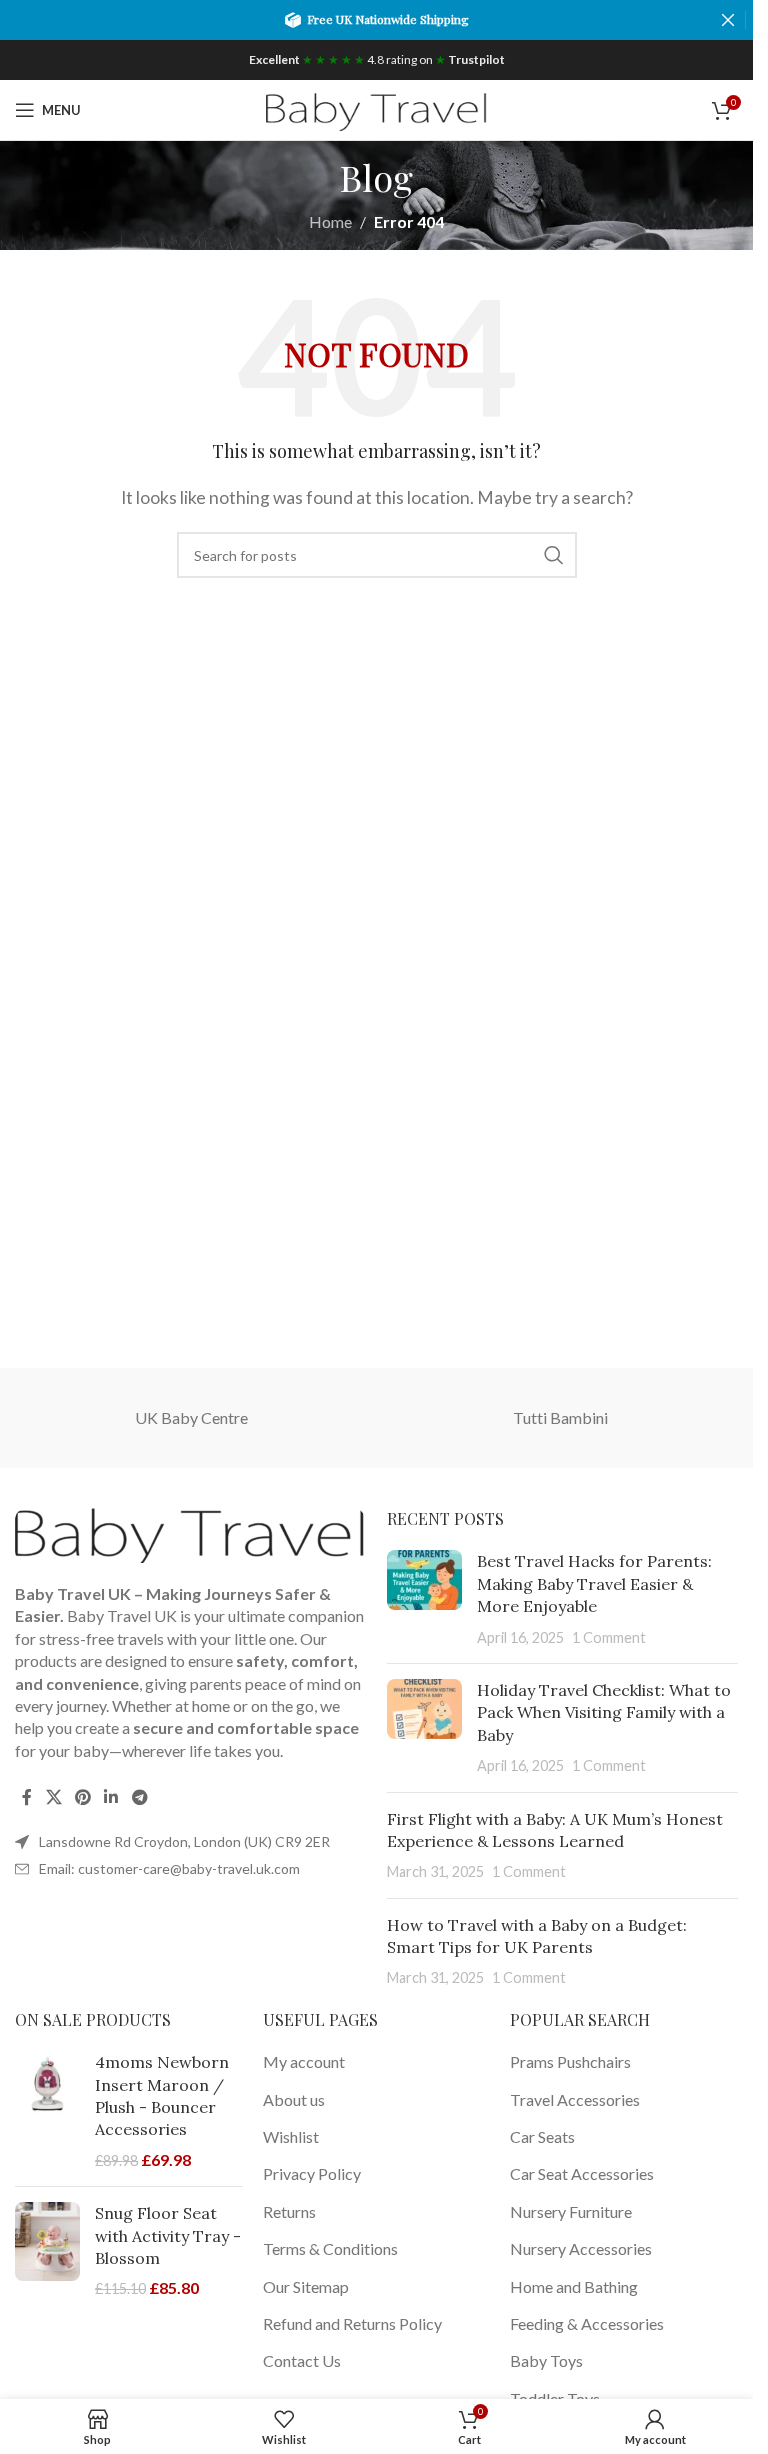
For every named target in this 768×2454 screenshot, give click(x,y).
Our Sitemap (306, 2286)
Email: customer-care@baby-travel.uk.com (169, 1868)
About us (294, 2099)
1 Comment (609, 1637)
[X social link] (53, 1797)
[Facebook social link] (27, 1797)
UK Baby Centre (191, 1417)
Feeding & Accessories (587, 2323)
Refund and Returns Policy (352, 2323)
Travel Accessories (575, 2099)
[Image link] (190, 1533)
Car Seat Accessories (582, 2173)
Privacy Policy (312, 2173)
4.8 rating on (377, 59)
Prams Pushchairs (570, 2061)
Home (330, 221)
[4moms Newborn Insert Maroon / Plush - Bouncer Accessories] (47, 2111)
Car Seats (542, 2136)
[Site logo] (376, 107)
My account (304, 2061)
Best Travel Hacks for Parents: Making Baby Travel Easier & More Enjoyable (594, 1583)
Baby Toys (546, 2360)
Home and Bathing (574, 2286)
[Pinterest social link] (82, 1797)
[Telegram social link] (139, 1797)
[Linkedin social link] (111, 1797)
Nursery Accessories (581, 2248)
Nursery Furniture (571, 2211)
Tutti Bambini (560, 1417)
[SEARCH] (554, 555)
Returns (289, 2211)
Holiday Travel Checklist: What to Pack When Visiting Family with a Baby (604, 1712)
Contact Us (302, 2360)
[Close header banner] (728, 20)
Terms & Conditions (330, 2248)
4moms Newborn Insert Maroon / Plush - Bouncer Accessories (162, 2095)
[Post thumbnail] (424, 1599)
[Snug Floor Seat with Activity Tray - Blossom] (47, 2251)
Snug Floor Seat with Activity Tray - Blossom (168, 2235)
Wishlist (291, 2136)
